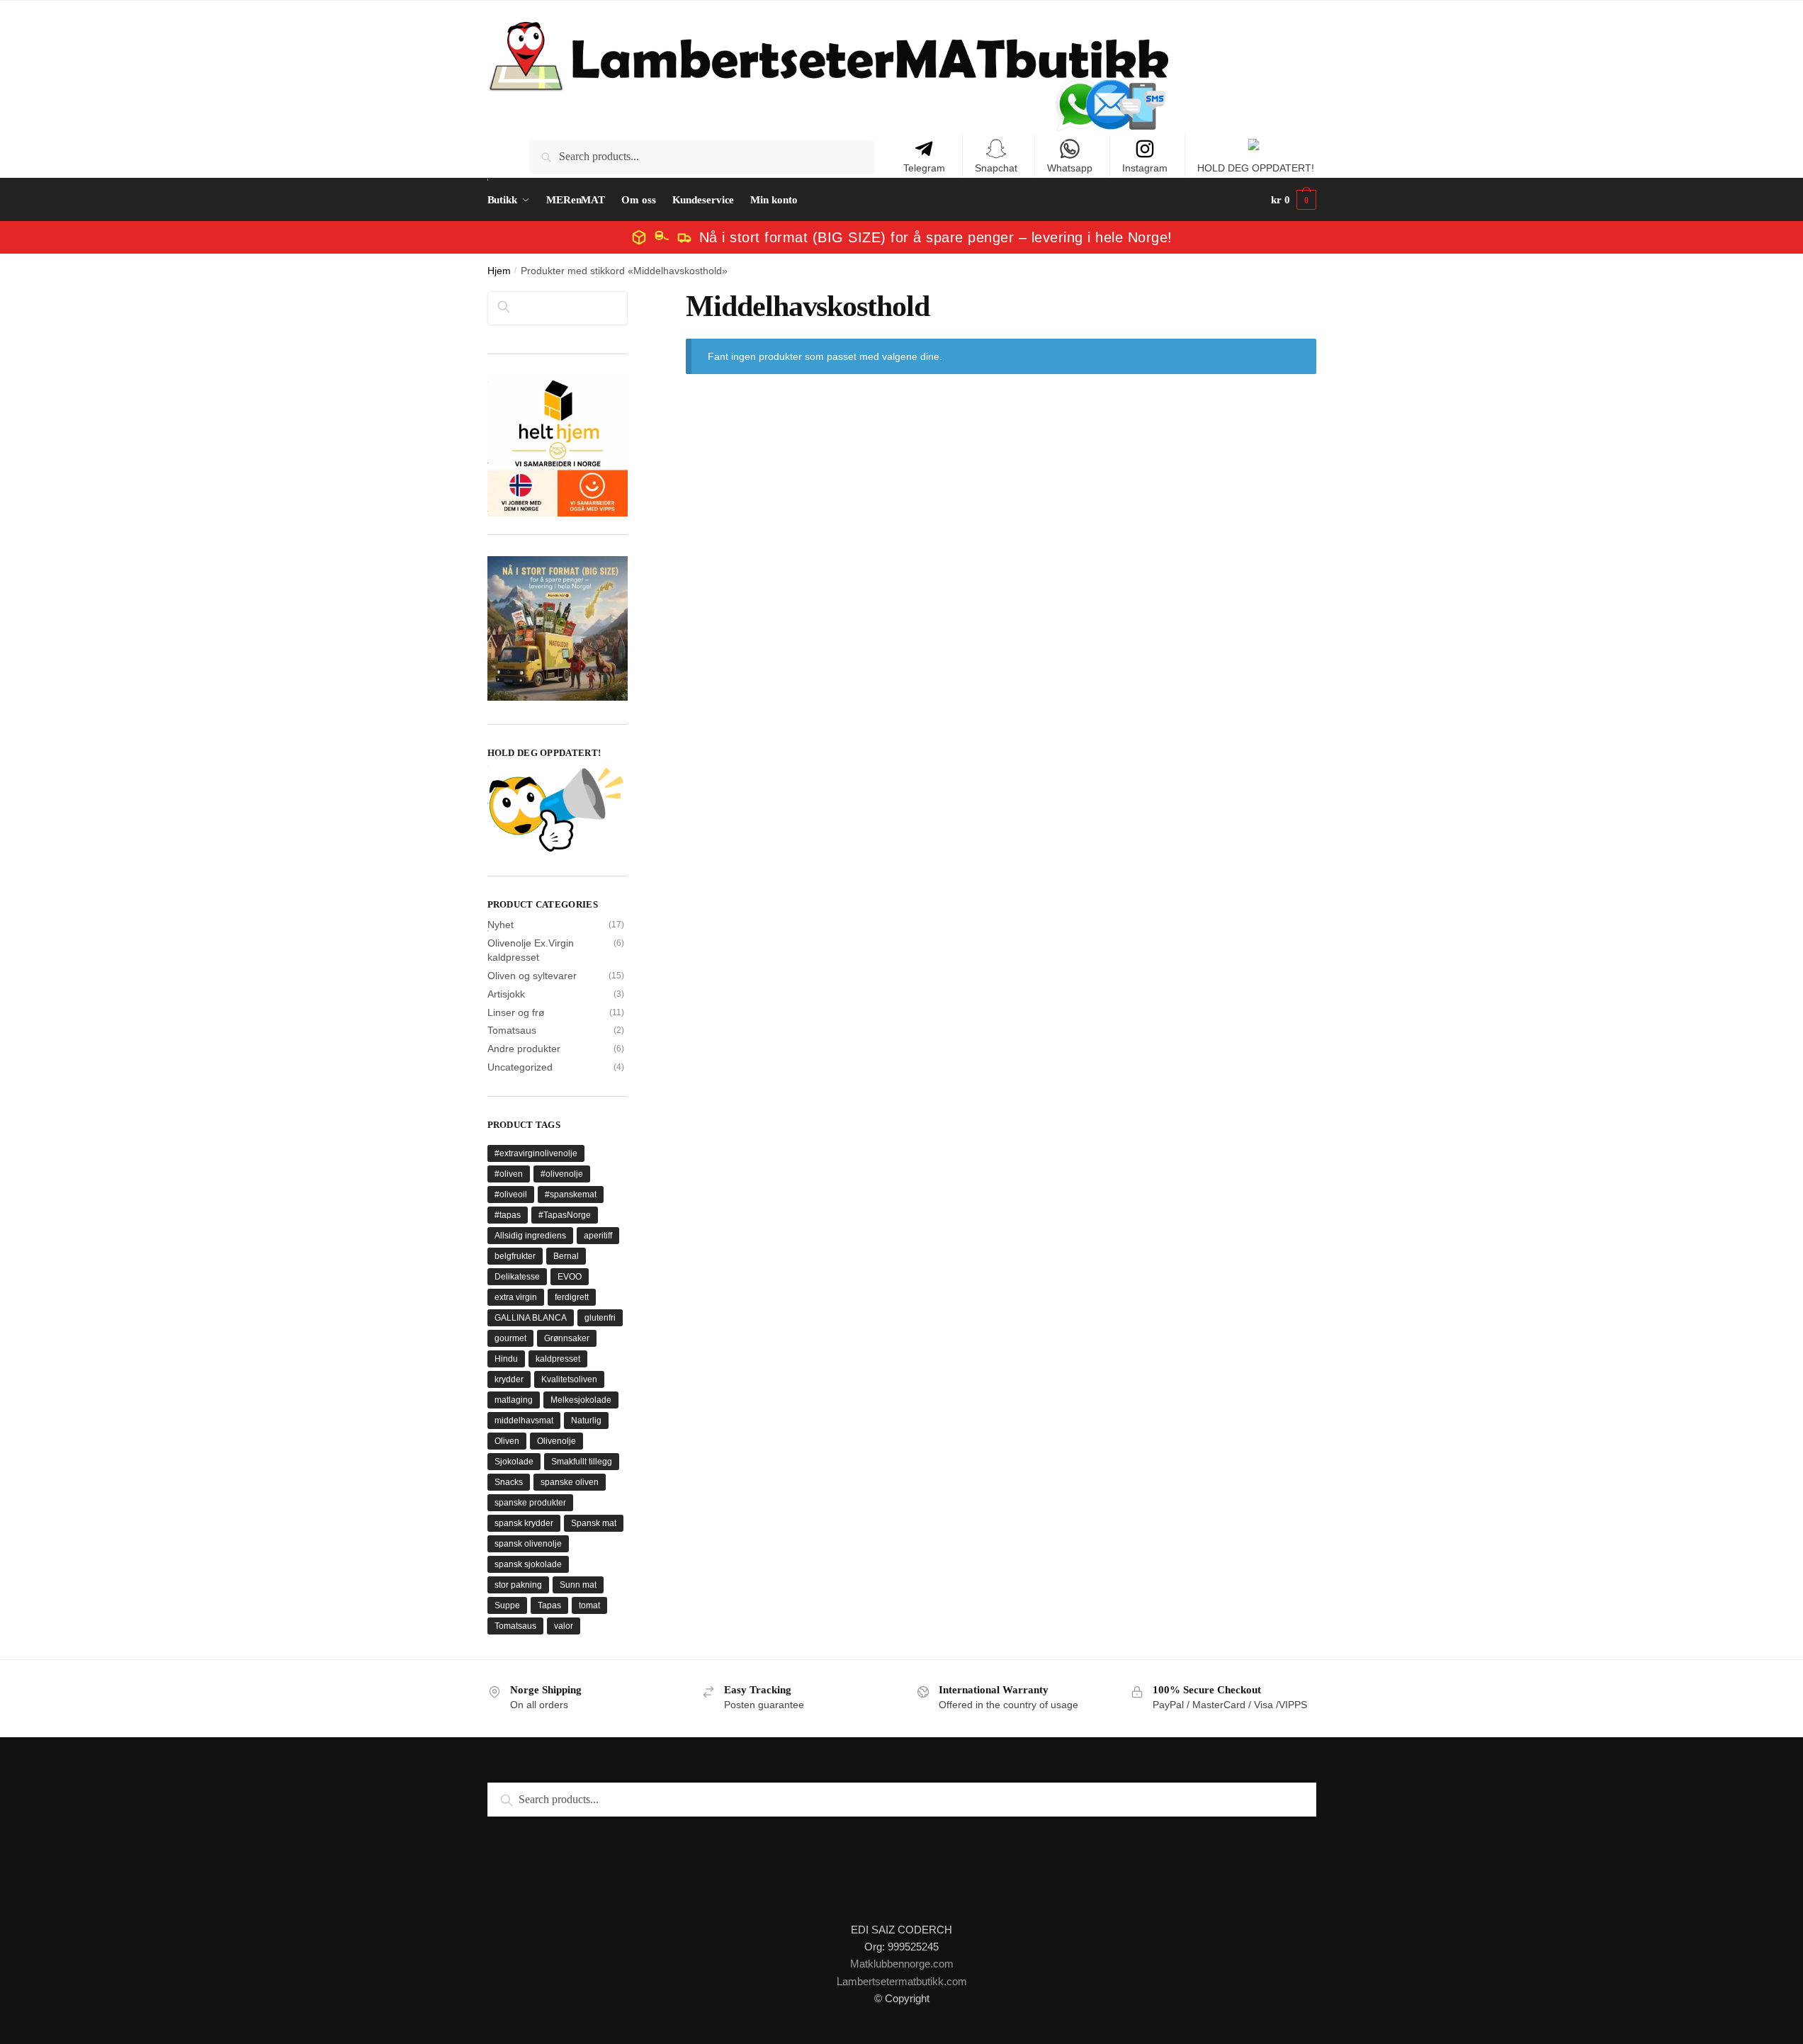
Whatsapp (1070, 168)
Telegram (924, 168)
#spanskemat (571, 1195)
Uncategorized (520, 1067)
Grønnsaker (567, 1338)
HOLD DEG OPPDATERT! (1256, 168)
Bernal (566, 1256)
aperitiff (598, 1236)
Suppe (507, 1605)
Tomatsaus (512, 1030)
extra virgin (516, 1297)
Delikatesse (517, 1277)
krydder (509, 1379)
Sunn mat (578, 1585)
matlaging (514, 1400)
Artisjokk (506, 994)
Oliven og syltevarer (532, 976)
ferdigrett (572, 1297)
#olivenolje (562, 1174)
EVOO (570, 1277)
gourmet (510, 1338)
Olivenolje (556, 1441)
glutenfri (600, 1318)
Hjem (499, 271)
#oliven (509, 1174)
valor (564, 1626)
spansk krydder (524, 1523)
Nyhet (501, 925)
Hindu (506, 1359)
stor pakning (518, 1585)
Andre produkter (524, 1049)
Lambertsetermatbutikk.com (902, 1981)
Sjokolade (514, 1462)
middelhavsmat (524, 1421)
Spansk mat (594, 1523)
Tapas (549, 1605)
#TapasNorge (565, 1215)
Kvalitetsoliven (569, 1379)
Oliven (507, 1441)
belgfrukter (515, 1256)
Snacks (509, 1482)
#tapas (508, 1215)
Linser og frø (516, 1012)
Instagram (1145, 168)
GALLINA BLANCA (531, 1318)
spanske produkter (530, 1503)
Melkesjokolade (581, 1400)
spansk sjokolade (528, 1564)
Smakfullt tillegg (582, 1462)
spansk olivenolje (528, 1544)
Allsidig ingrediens (530, 1236)
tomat (589, 1605)
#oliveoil (511, 1195)
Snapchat (996, 168)
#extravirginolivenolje (536, 1153)
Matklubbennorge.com (902, 1964)
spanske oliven (570, 1482)
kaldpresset (558, 1359)
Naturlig (586, 1421)
